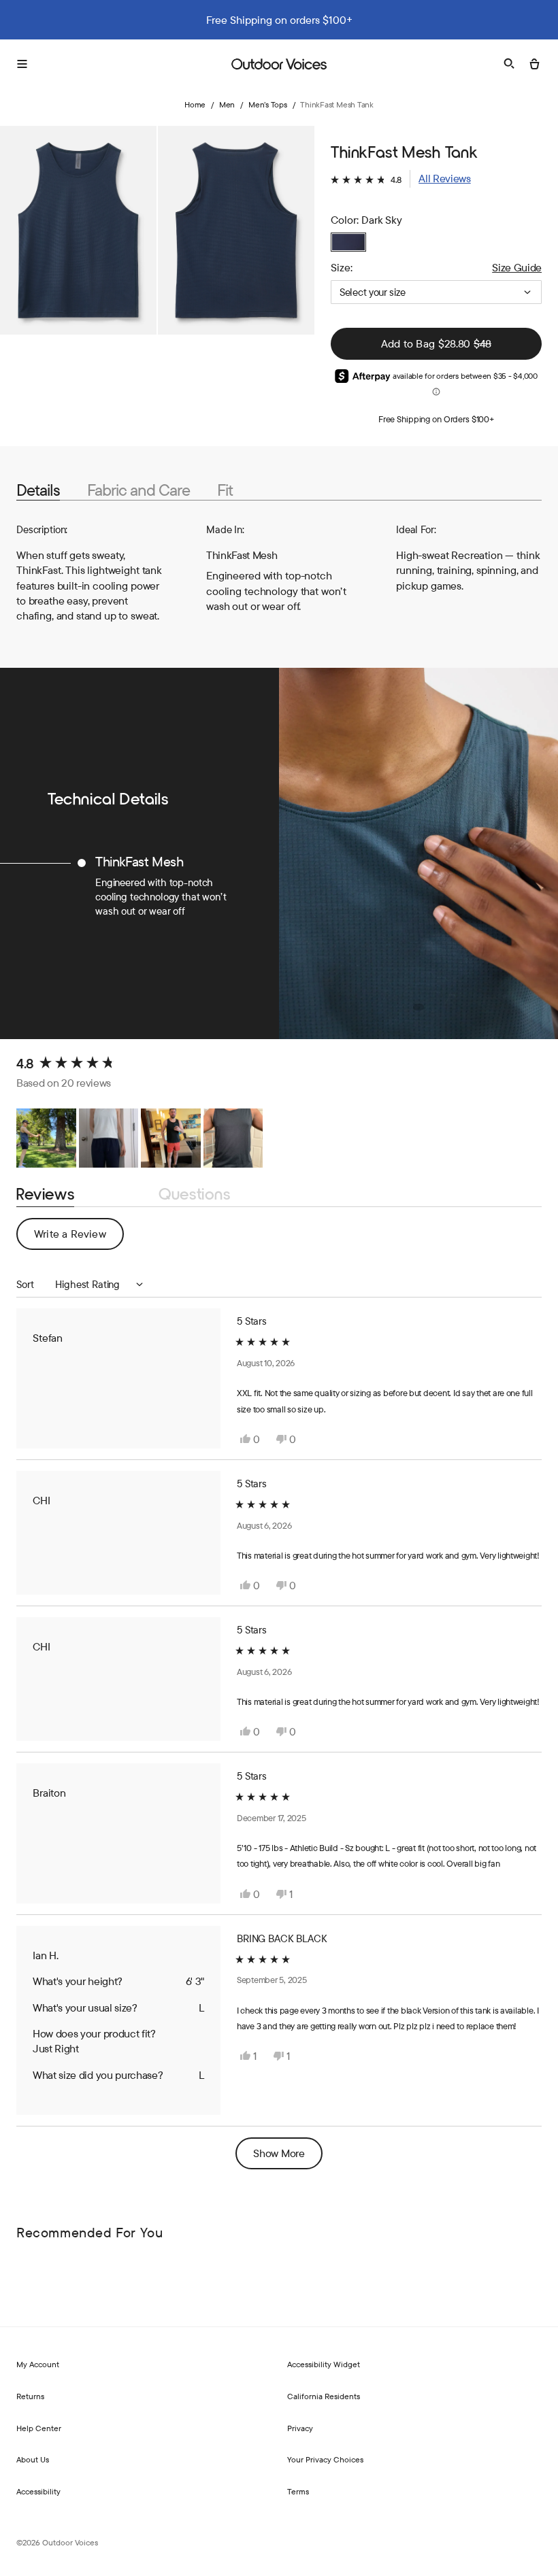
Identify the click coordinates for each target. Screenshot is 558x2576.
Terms (298, 2491)
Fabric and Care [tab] (138, 490)
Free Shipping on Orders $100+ (436, 419)
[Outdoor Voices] (279, 64)
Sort (26, 1284)
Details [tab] (38, 490)
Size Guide (517, 267)
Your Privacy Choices (325, 2459)
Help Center (39, 2428)
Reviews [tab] (45, 1195)
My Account (38, 2364)
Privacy (300, 2428)
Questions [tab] (194, 1195)
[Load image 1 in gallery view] (78, 230)
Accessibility (38, 2491)
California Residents (324, 2396)
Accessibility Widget (324, 2364)
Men (227, 104)
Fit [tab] (225, 490)
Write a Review (79, 1238)
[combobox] (436, 292)
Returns (30, 2396)
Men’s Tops (268, 104)
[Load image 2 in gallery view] (236, 230)
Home (195, 104)
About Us (33, 2459)
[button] (401, 179)
